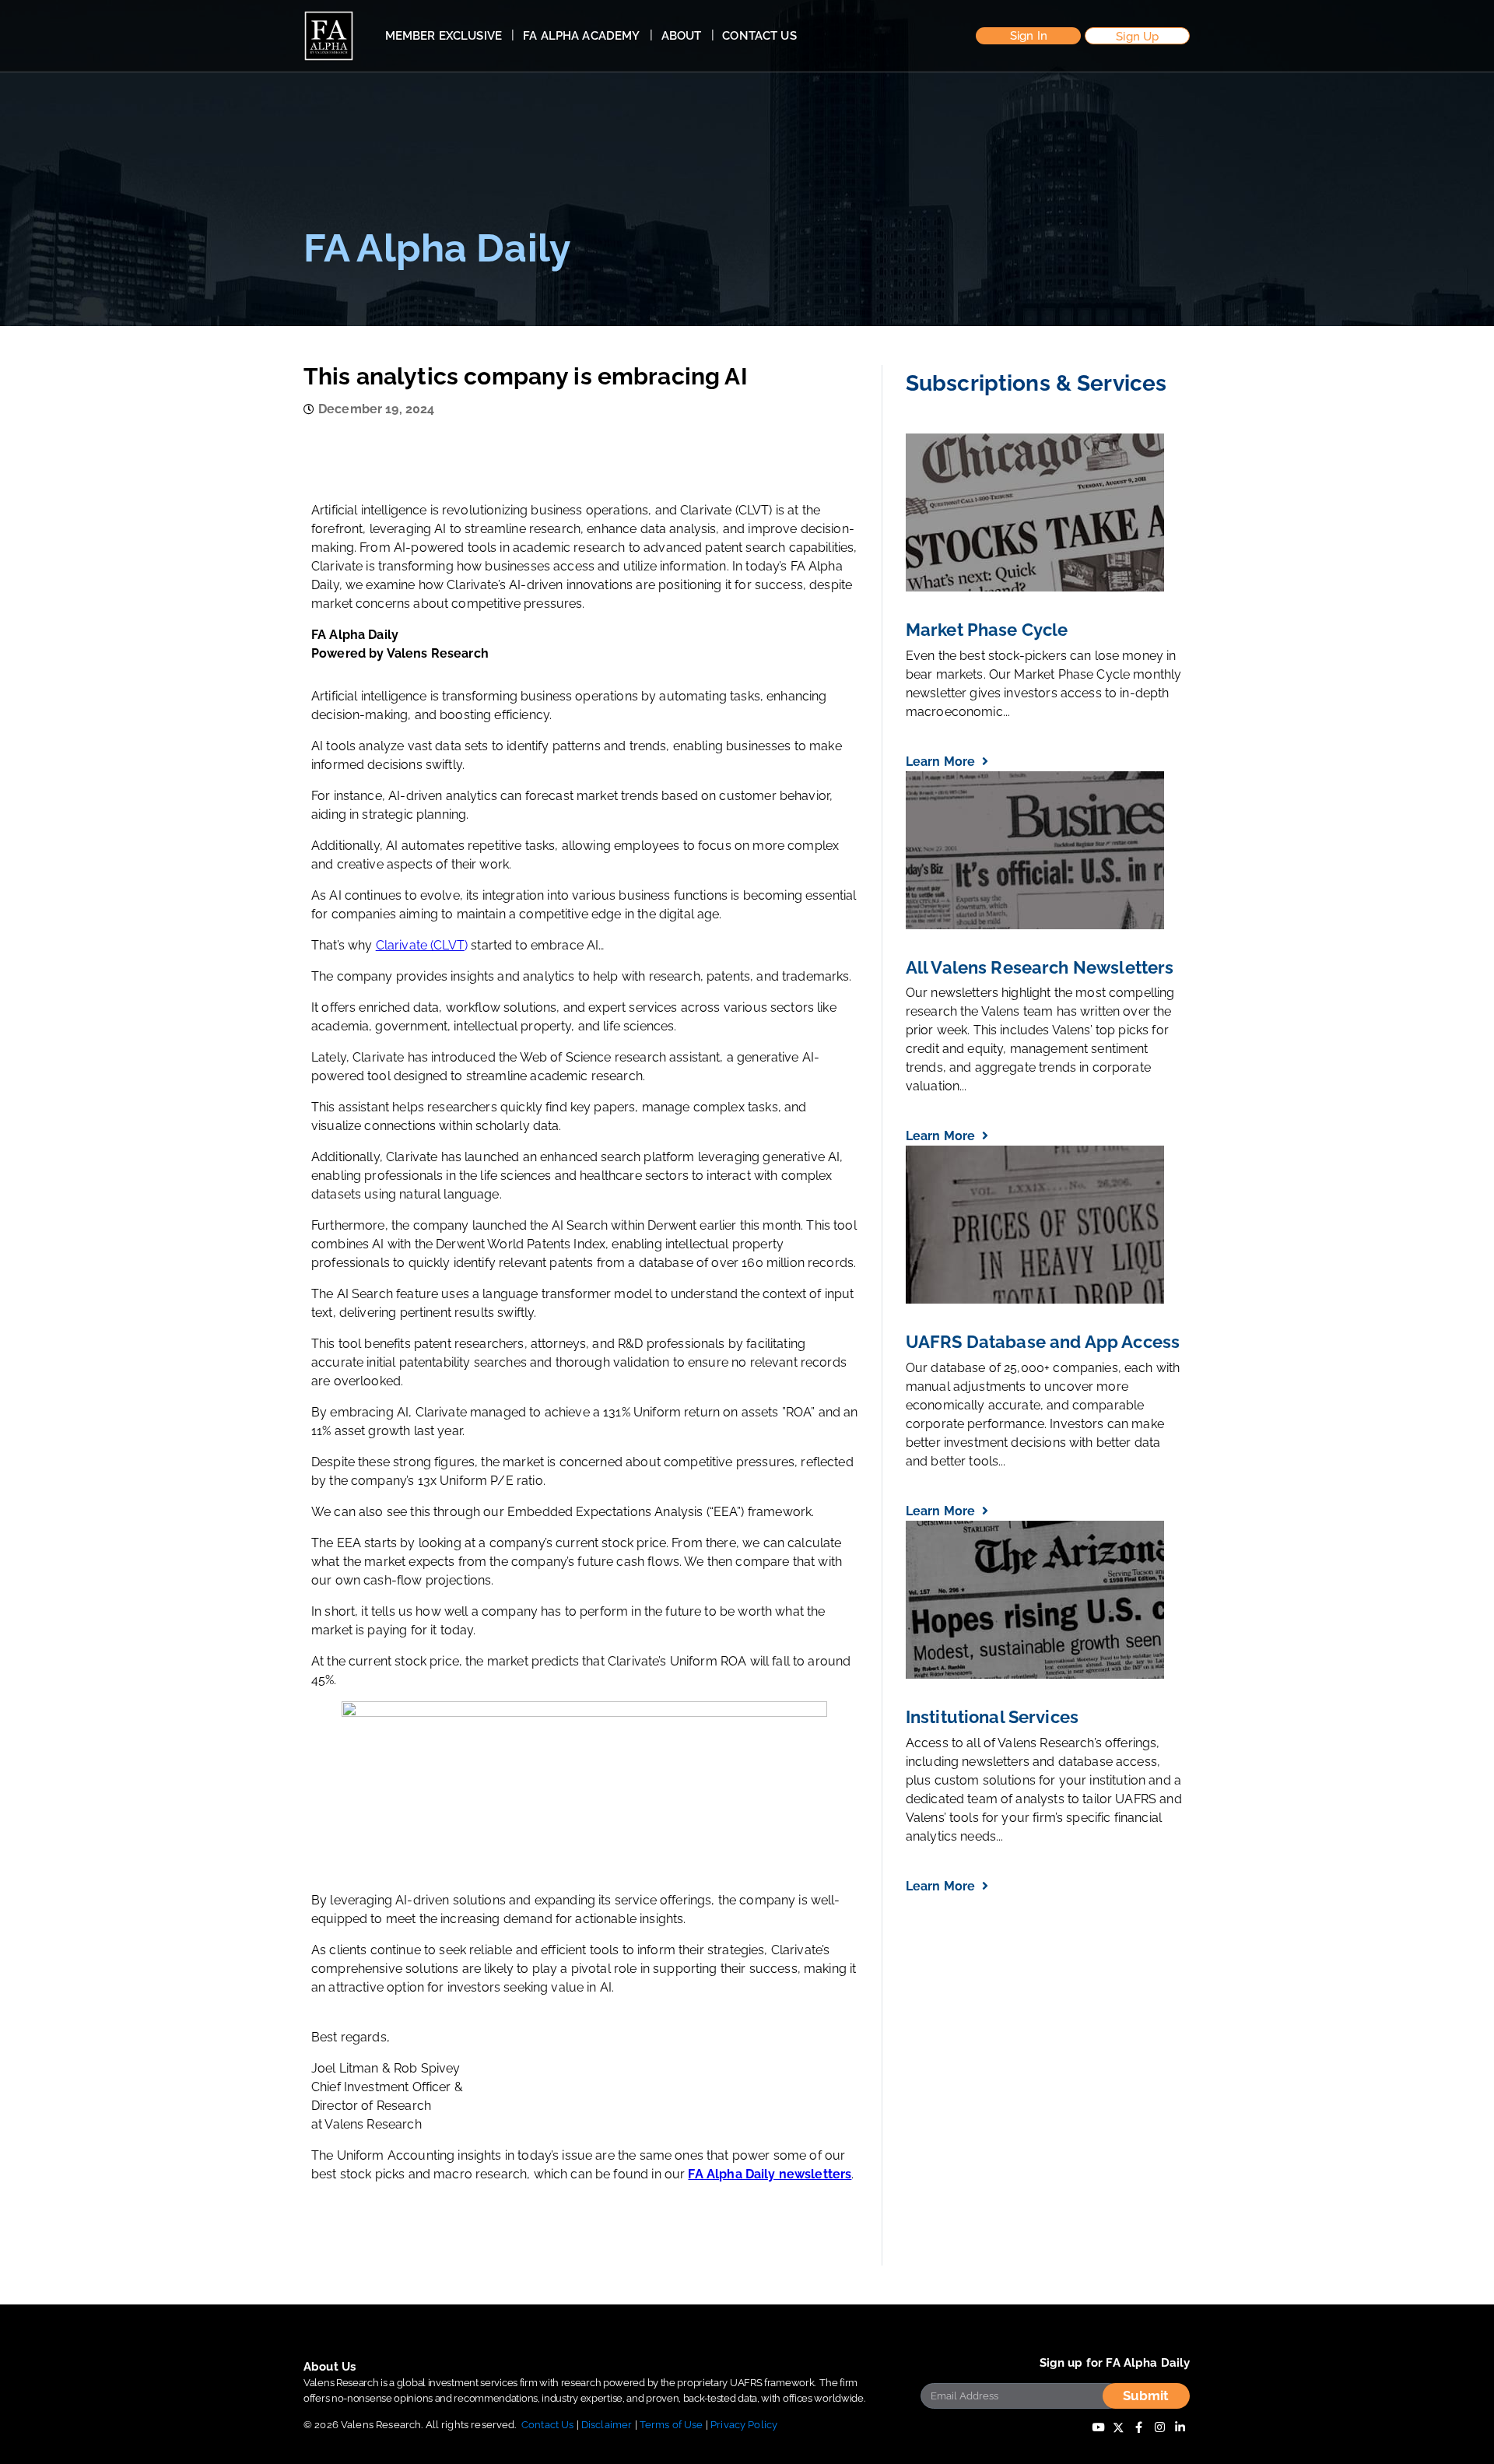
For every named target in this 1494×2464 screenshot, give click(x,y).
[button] (1028, 36)
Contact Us (548, 2425)
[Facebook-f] (1139, 2427)
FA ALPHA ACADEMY (581, 36)
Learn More (942, 762)
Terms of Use (672, 2425)
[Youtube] (1098, 2427)
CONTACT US (759, 36)
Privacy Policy (744, 2425)
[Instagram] (1159, 2427)
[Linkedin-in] (1180, 2427)
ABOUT (682, 36)
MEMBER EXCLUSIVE (444, 36)
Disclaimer (607, 2425)
